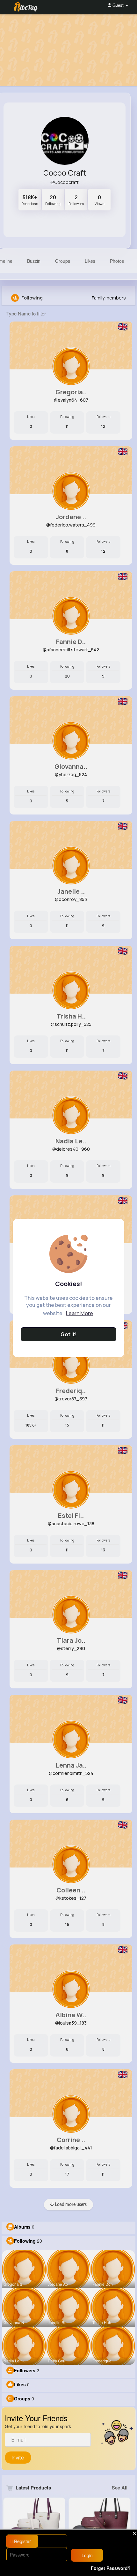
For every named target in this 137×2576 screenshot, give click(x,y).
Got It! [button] (69, 1334)
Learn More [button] (79, 1313)
